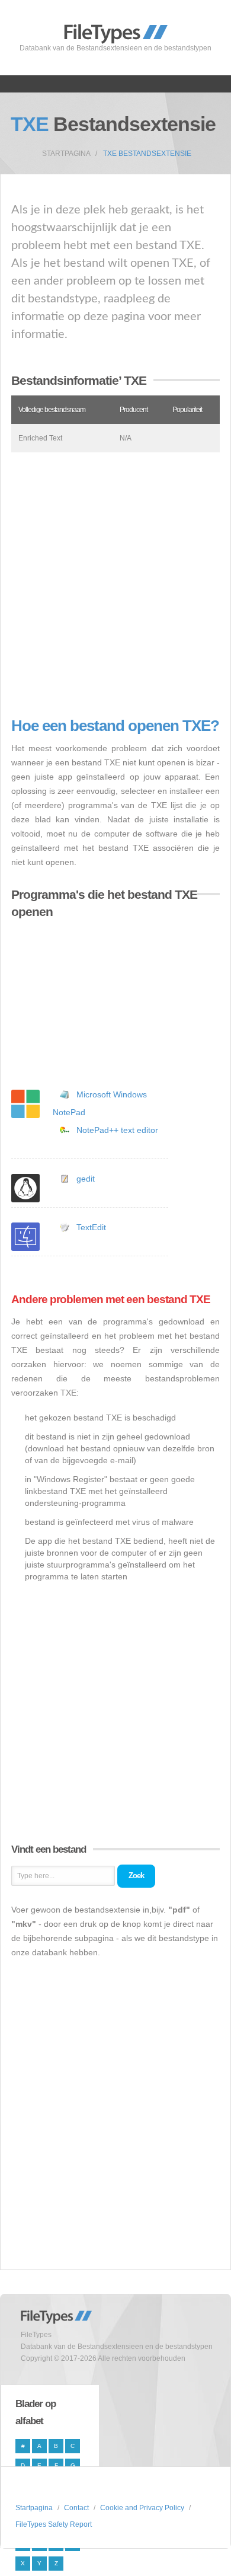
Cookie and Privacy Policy (142, 2508)
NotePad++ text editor (117, 1130)
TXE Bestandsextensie (147, 154)
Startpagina (66, 154)
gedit (86, 1179)
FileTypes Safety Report (54, 2524)
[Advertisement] (115, 585)
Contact (76, 2508)
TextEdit (91, 1227)
